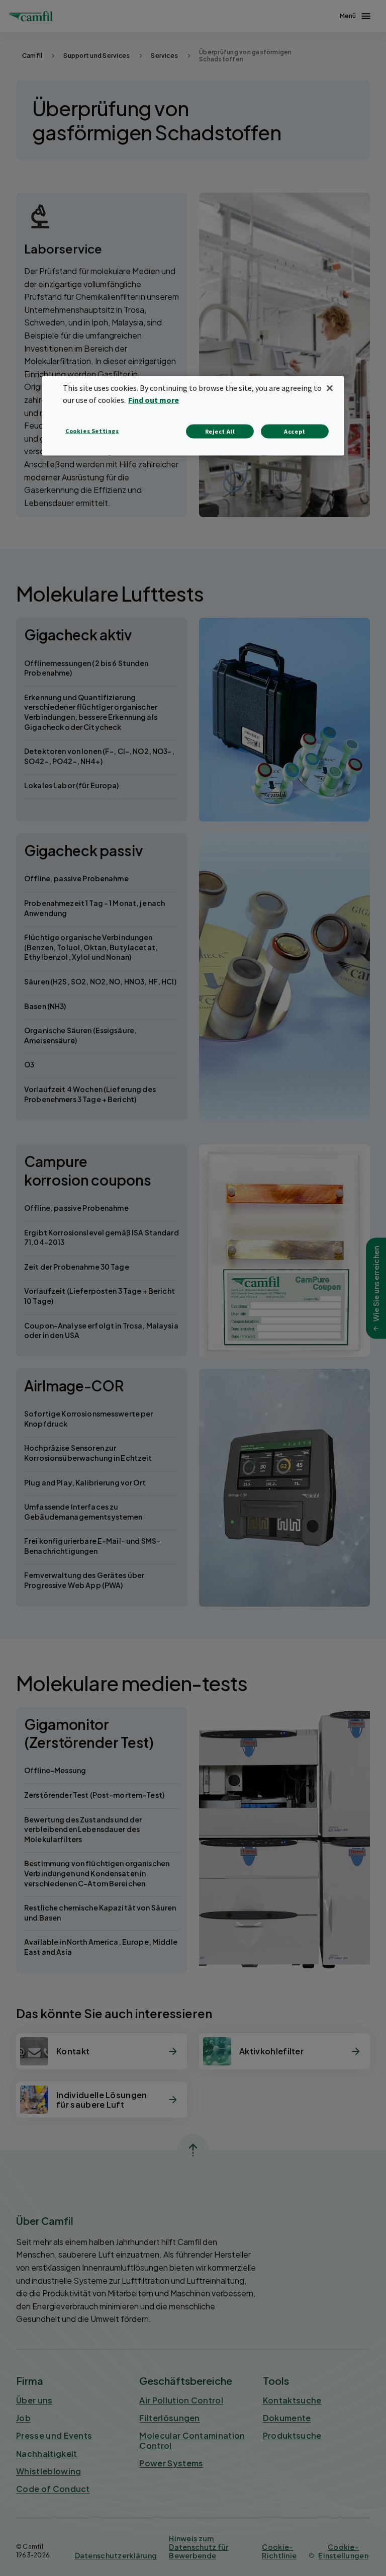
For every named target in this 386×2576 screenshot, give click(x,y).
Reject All (220, 431)
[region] (193, 416)
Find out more (154, 400)
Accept (295, 431)
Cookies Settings (92, 430)
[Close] (330, 388)
